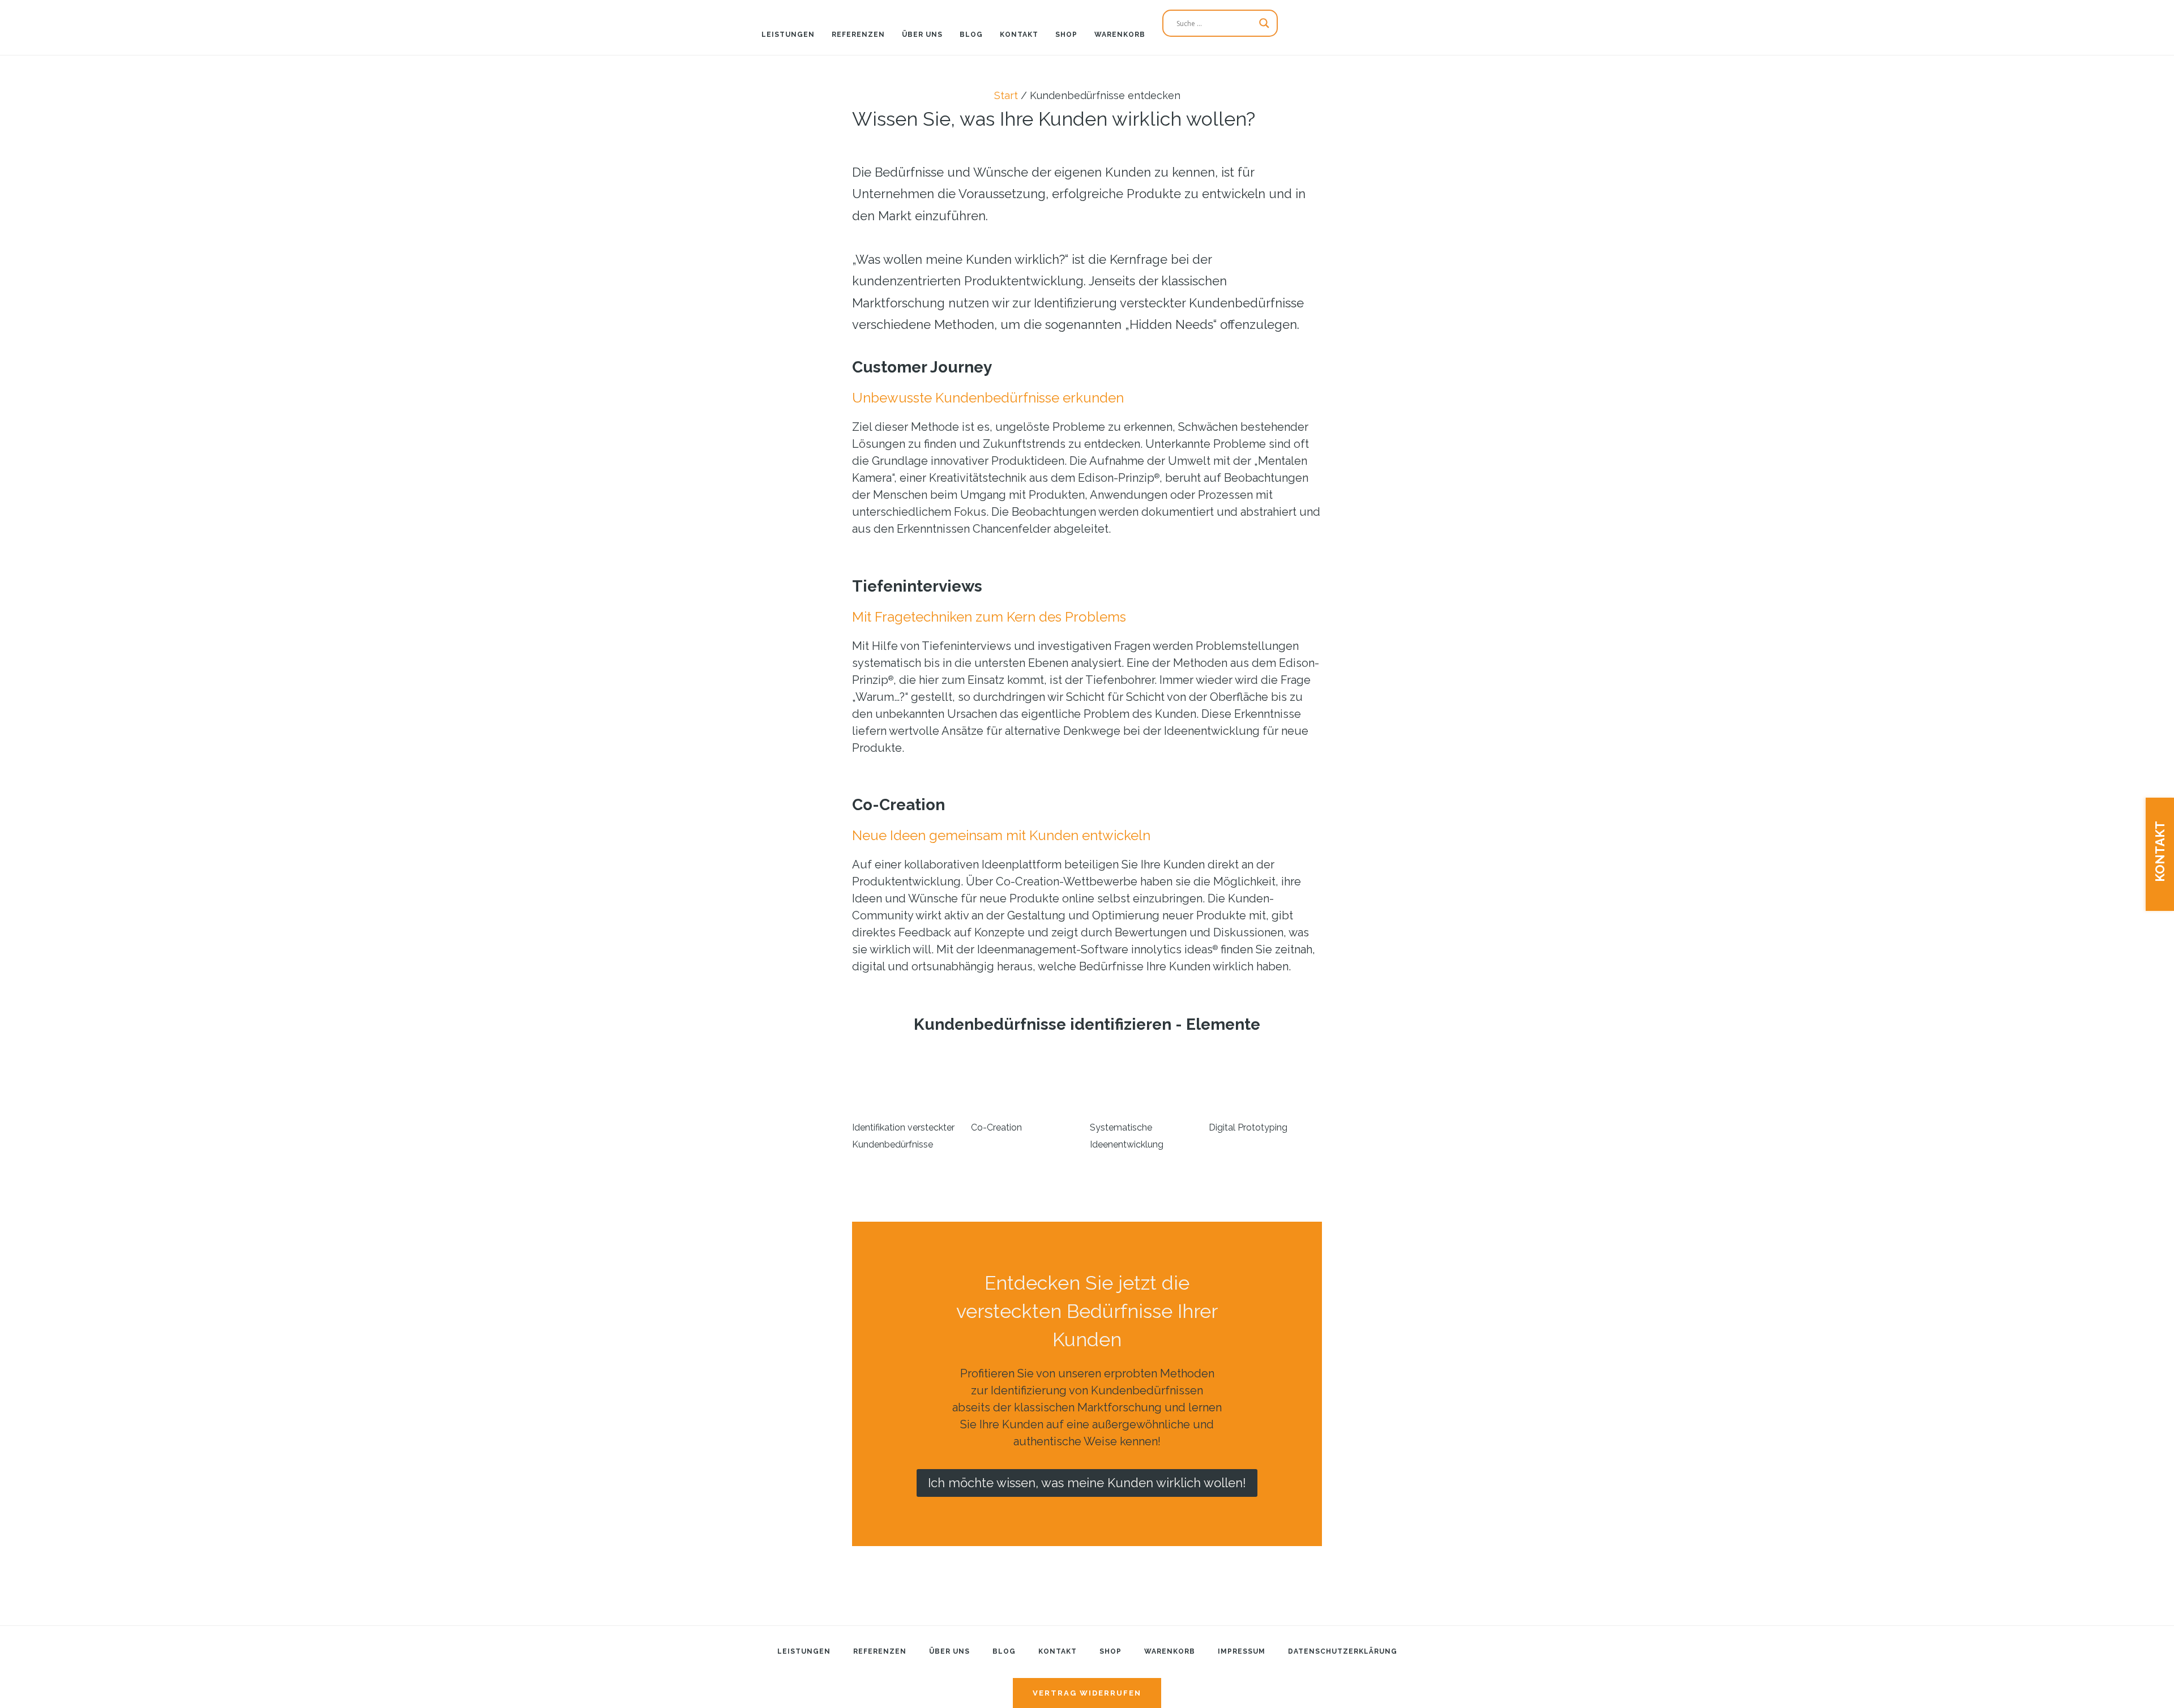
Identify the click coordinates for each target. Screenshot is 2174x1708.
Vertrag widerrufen (1087, 1693)
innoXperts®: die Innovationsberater (74, 20)
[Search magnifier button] (1264, 23)
